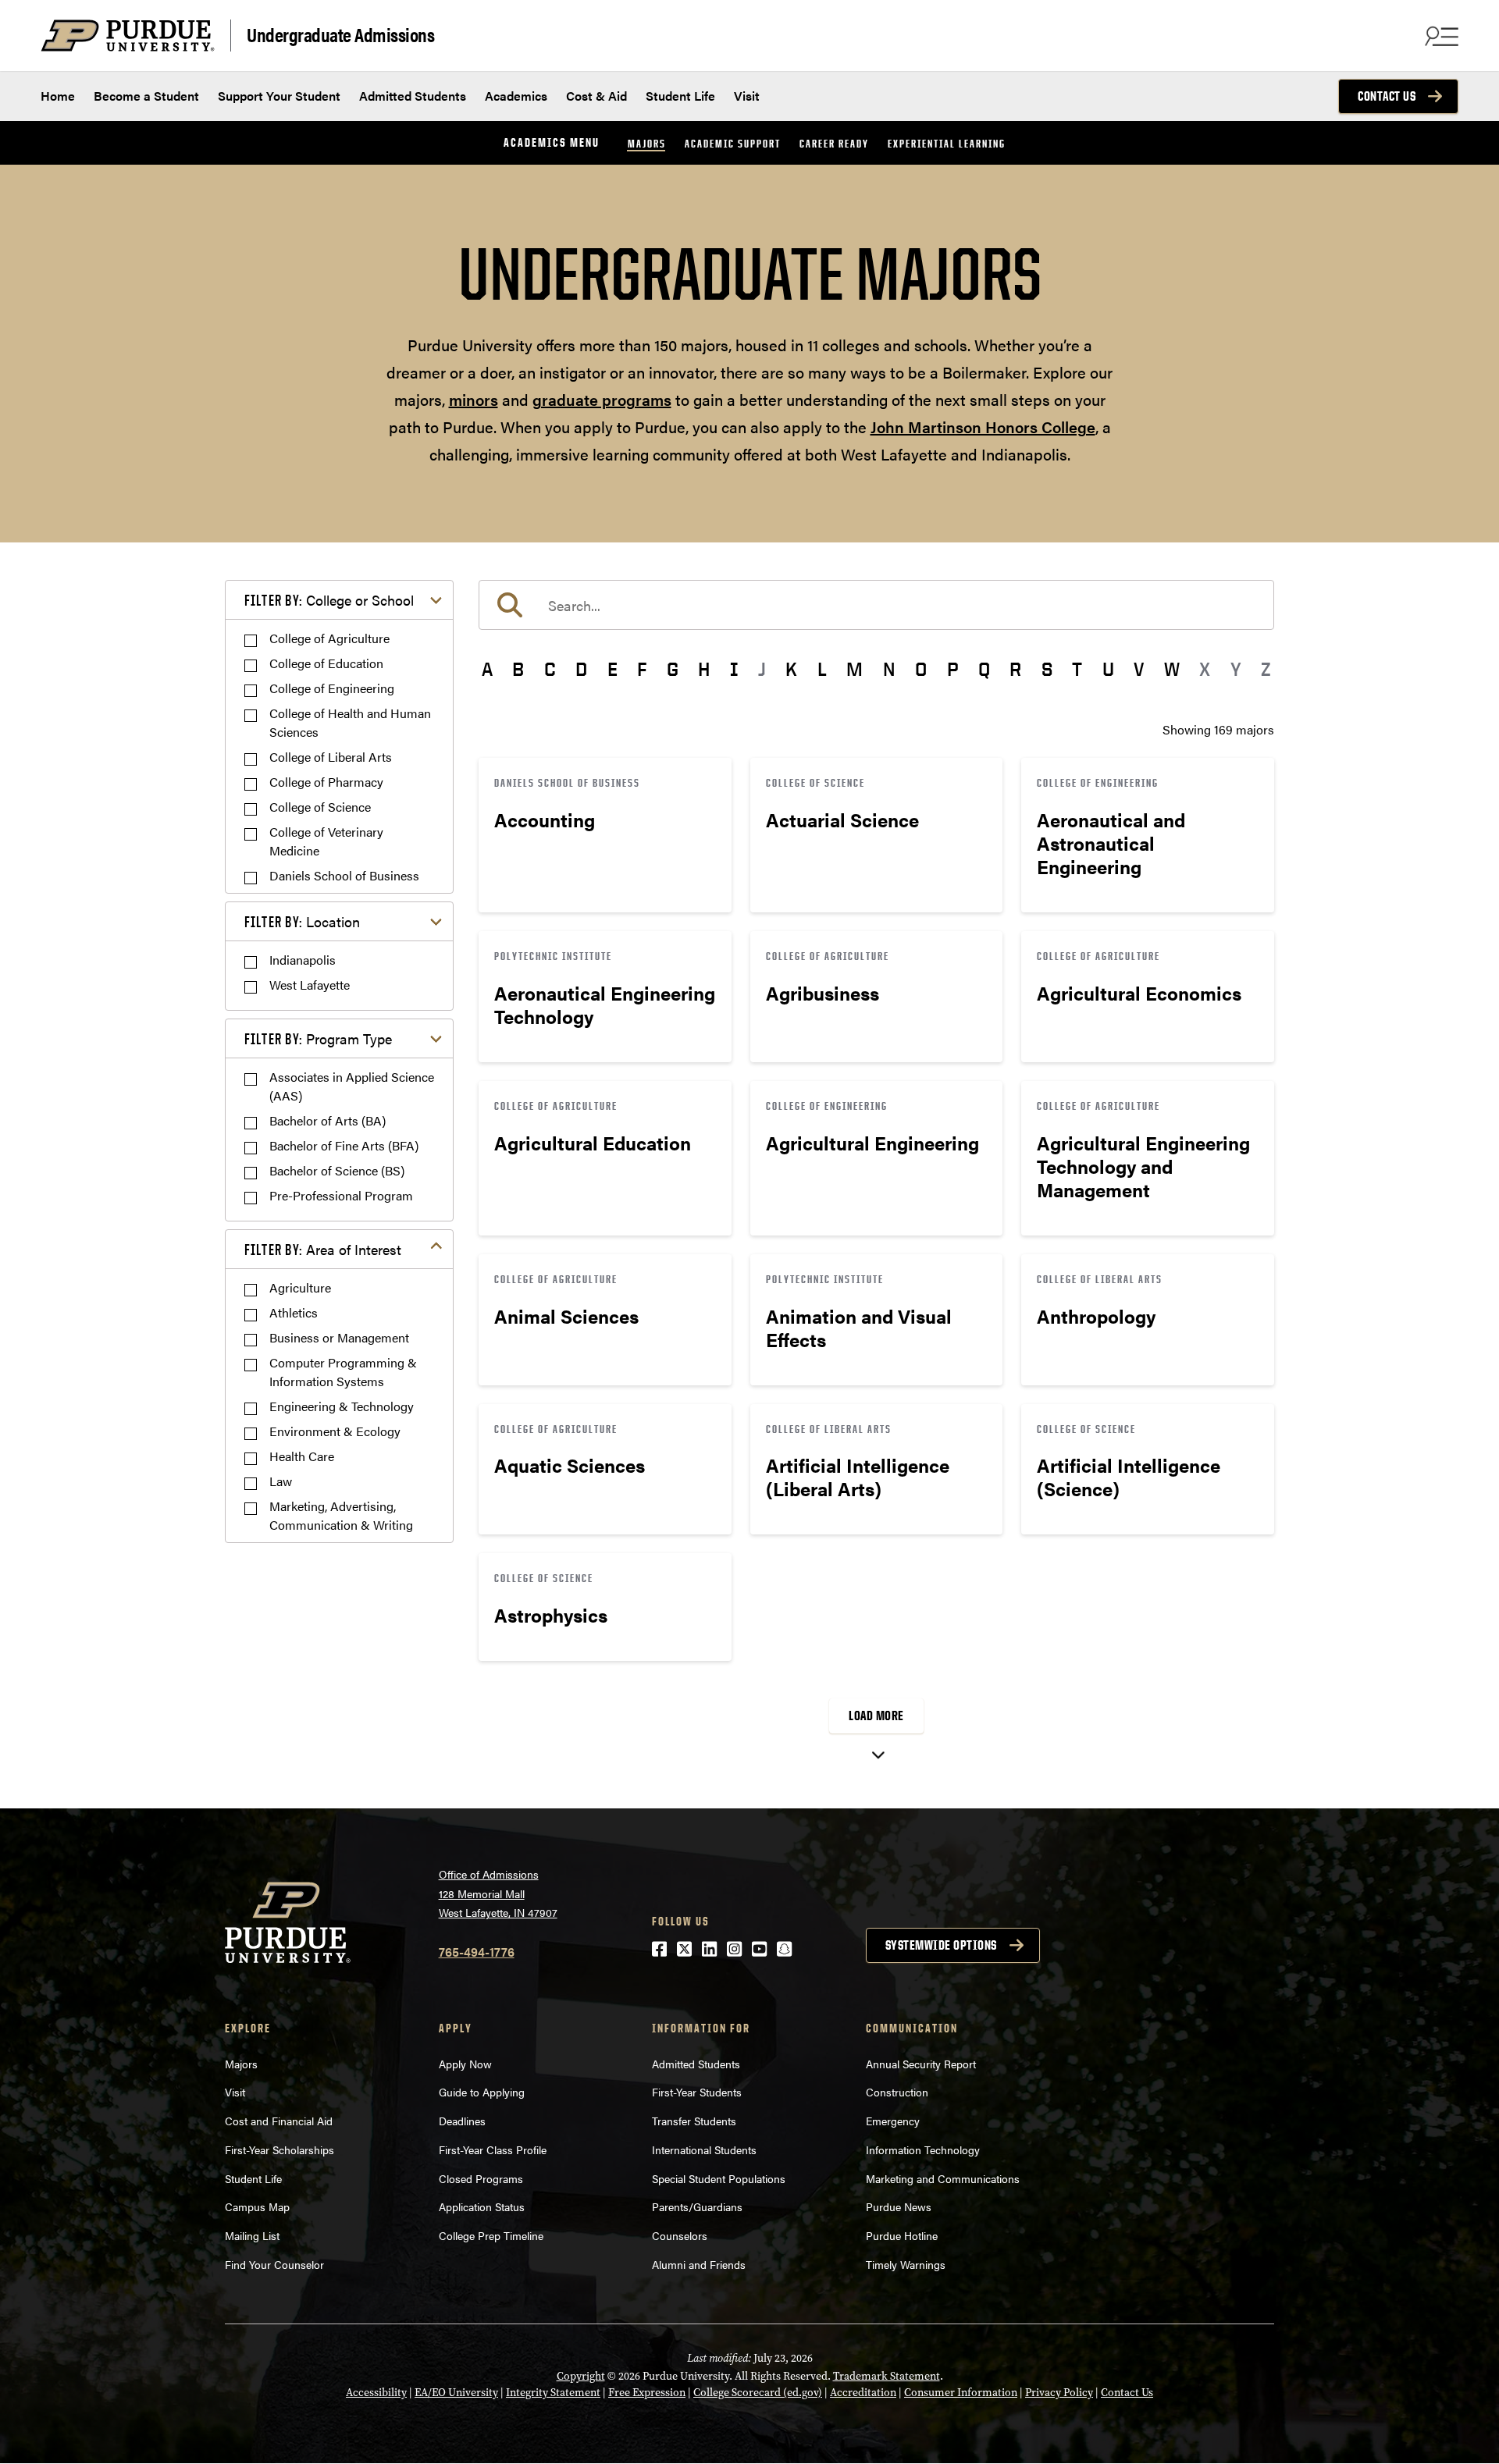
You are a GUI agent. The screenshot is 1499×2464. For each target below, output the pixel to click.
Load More (876, 1716)
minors (474, 399)
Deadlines (462, 2121)
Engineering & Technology (342, 1406)
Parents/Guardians (697, 2206)
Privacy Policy (1059, 2393)
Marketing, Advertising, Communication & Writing (341, 1515)
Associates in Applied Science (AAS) (352, 1086)
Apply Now (465, 2064)
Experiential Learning (947, 143)
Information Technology (923, 2149)
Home (58, 96)
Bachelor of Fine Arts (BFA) (344, 1145)
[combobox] (876, 605)
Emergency (893, 2121)
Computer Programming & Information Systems (343, 1372)
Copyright (581, 2376)
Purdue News (899, 2206)
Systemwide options (941, 1945)
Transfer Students (694, 2121)
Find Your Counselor (274, 2264)
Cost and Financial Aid (279, 2121)
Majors (647, 143)
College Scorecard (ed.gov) (758, 2393)
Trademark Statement (887, 2376)
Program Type (318, 1038)
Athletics (294, 1312)
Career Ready (834, 143)
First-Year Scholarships (280, 2149)
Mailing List (252, 2235)
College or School (329, 600)
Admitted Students (413, 96)
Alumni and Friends (699, 2264)
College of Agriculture (329, 638)
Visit (747, 96)
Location (302, 921)
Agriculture (300, 1287)
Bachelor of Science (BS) (337, 1170)
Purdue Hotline (902, 2235)
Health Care (302, 1456)
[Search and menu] (1440, 36)
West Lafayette (310, 985)
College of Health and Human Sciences (350, 722)
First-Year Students (697, 2092)
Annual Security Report (921, 2064)
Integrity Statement (553, 2393)
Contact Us (1387, 96)
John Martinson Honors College (983, 427)
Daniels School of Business (344, 875)
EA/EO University (456, 2393)
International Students (704, 2149)
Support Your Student (279, 96)
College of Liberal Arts (331, 757)
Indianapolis (303, 960)
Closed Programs (481, 2178)
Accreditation (863, 2393)
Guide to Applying (482, 2092)
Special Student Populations (719, 2178)
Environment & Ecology (335, 1431)
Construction (897, 2092)
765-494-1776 (477, 1952)
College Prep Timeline (491, 2235)
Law (281, 1481)
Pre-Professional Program (341, 1195)
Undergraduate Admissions (340, 34)
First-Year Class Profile (493, 2149)
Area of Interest (323, 1249)
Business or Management (339, 1337)
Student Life (680, 96)
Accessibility (376, 2393)
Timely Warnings (906, 2264)
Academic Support (733, 143)
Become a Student (146, 96)
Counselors (680, 2235)
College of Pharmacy (326, 782)
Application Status (482, 2206)
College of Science (320, 807)
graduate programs (602, 399)
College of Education (326, 663)
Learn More (605, 835)
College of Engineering (332, 688)
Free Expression (647, 2393)
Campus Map (257, 2206)
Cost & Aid (596, 96)
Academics (516, 96)
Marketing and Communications (943, 2178)
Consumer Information (961, 2393)
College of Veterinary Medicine (326, 841)
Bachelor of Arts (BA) (328, 1120)
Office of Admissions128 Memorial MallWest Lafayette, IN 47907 (498, 1893)
